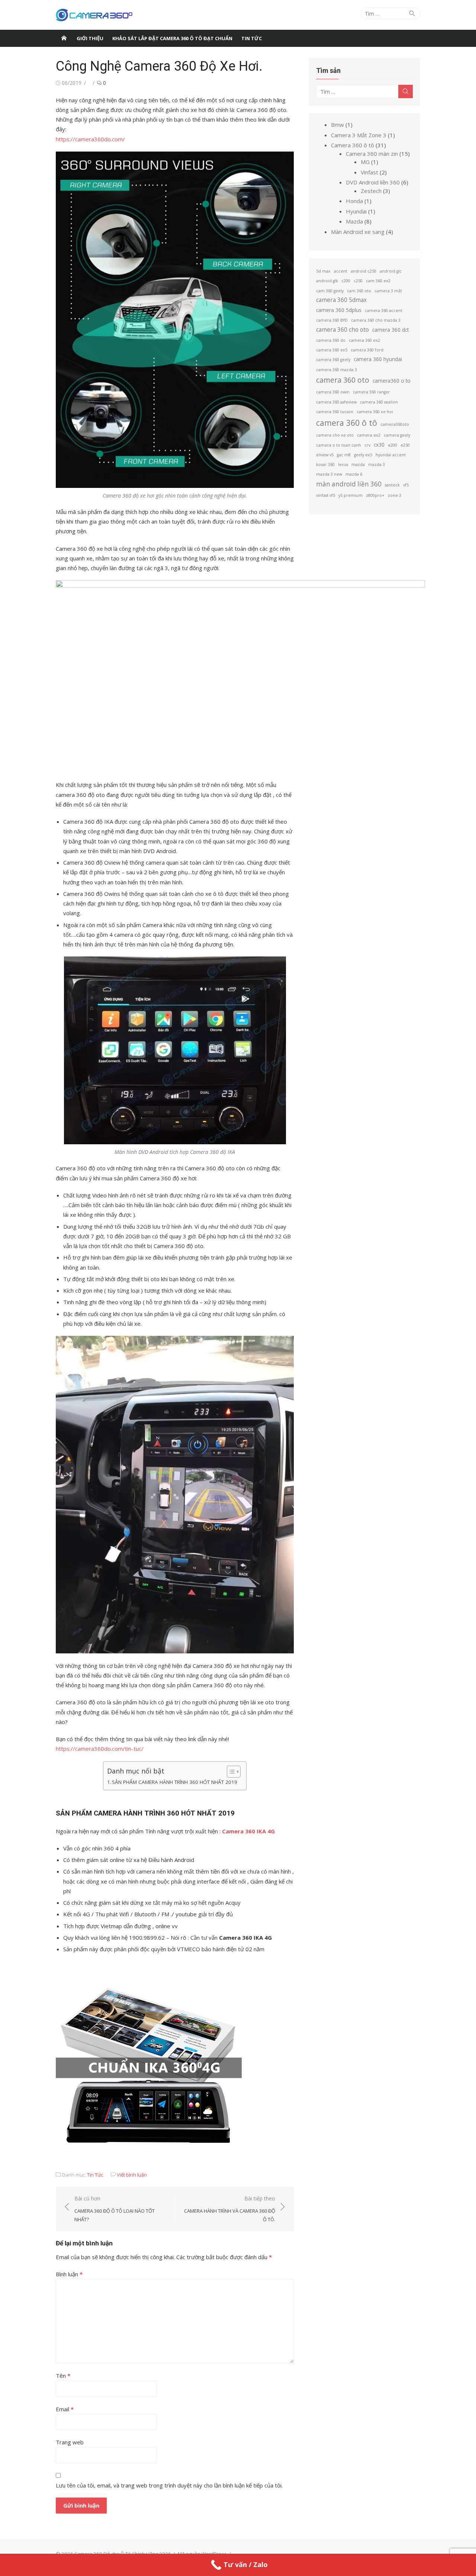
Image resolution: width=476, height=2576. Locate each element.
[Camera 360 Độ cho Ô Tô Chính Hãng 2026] (64, 38)
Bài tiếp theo (230, 2209)
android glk (327, 281)
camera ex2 (369, 435)
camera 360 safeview (336, 402)
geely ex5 (363, 455)
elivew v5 (325, 455)
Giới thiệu (90, 38)
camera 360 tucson (335, 412)
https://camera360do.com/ (90, 139)
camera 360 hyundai (378, 359)
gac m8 (344, 455)
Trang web (70, 2442)
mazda (358, 464)
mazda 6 (354, 474)
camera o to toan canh (339, 445)
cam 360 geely (330, 291)
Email (65, 2409)
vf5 (406, 485)
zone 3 (395, 495)
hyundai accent (391, 455)
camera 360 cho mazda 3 (376, 320)
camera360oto (395, 424)
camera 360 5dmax (341, 300)
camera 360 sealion (379, 402)
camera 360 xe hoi (375, 412)
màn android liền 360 (349, 484)
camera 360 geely (333, 360)
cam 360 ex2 (378, 281)
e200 (393, 445)
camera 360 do (331, 340)
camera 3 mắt (388, 291)
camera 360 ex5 (332, 350)
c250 (358, 281)
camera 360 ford (367, 350)
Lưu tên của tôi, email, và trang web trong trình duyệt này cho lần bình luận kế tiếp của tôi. (169, 2485)
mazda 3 (377, 464)
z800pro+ (375, 495)
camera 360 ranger (372, 392)
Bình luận (69, 2274)
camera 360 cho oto (342, 329)
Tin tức (252, 38)
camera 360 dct (390, 330)
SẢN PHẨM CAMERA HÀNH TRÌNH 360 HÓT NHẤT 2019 (175, 1782)
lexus (343, 464)
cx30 (379, 445)
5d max (323, 271)
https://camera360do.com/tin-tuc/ (100, 1749)
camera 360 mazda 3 (337, 370)
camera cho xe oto (335, 435)
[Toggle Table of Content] (230, 1772)
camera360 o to (392, 381)
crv (367, 445)
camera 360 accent (384, 311)
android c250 (364, 271)
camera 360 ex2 (364, 340)
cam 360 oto (359, 291)
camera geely (397, 435)
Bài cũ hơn (115, 2209)
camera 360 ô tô (347, 423)
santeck (392, 485)
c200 (346, 281)
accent (341, 271)
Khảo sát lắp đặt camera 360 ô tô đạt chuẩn (172, 38)
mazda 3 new (329, 474)
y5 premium (350, 495)
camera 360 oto (343, 380)
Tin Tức (95, 2175)
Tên (63, 2376)
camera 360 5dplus (339, 310)
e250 (405, 445)
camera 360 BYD (332, 320)
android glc (391, 271)
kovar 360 (325, 464)
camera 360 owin (333, 392)
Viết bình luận (132, 2175)
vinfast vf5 (326, 495)
